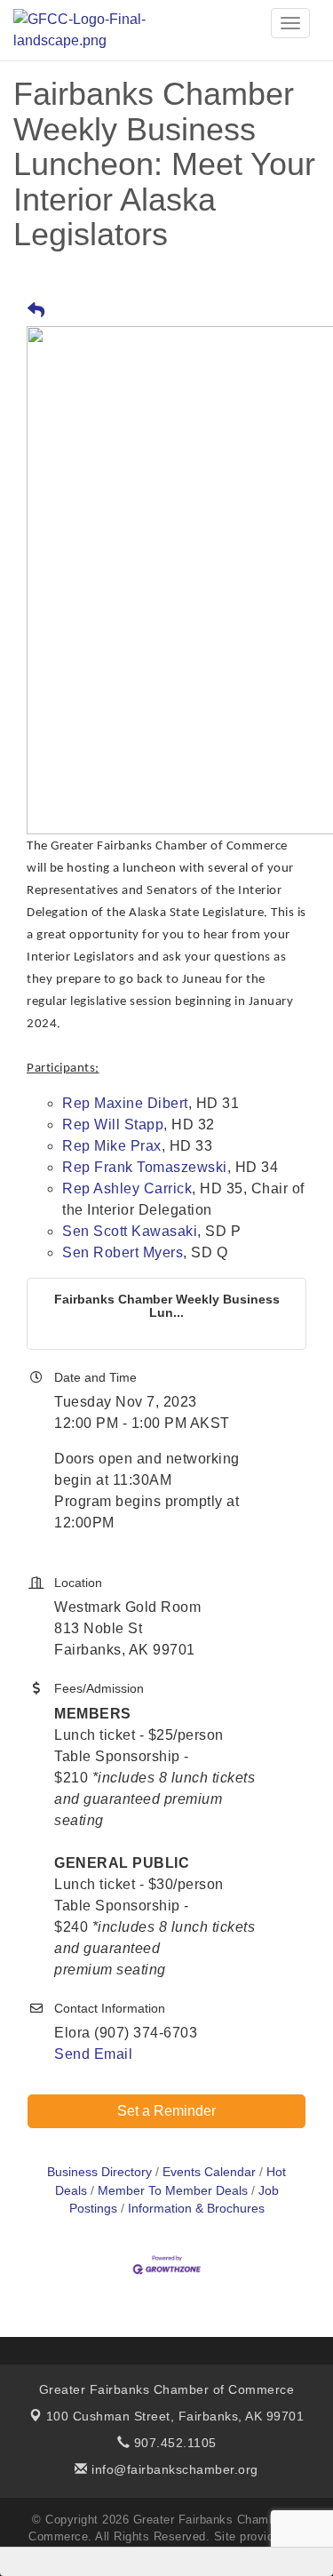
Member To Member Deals (173, 2191)
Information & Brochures (196, 2209)
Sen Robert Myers (123, 1252)
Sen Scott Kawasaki (130, 1231)
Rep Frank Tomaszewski (145, 1167)
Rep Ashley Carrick (127, 1188)
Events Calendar (209, 2172)
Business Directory (99, 2172)
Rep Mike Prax (112, 1146)
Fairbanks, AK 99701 (175, 2416)
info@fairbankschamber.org (173, 2469)
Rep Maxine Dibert (125, 1103)
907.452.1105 (173, 2443)
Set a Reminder (166, 2111)
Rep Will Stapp (113, 1125)
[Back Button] (36, 311)
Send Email (93, 2054)
